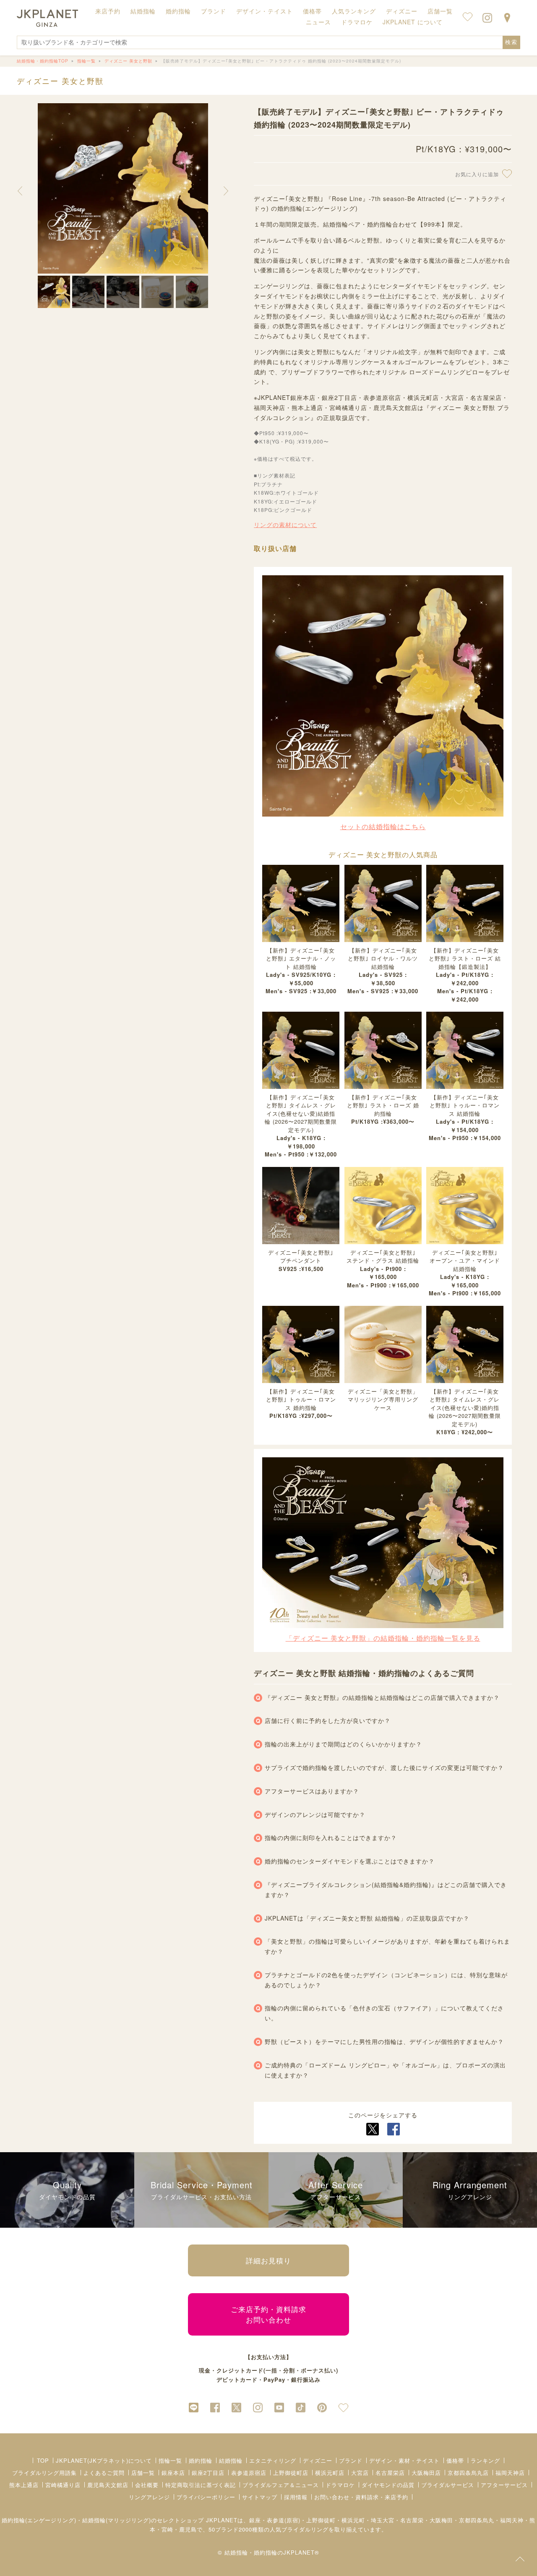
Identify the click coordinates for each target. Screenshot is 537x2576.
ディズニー (318, 2460)
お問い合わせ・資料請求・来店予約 (361, 2497)
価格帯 (455, 2460)
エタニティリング (273, 2460)
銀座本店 (173, 2473)
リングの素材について (285, 525)
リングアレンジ (149, 2497)
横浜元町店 (330, 2473)
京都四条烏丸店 (468, 2473)
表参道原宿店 (249, 2473)
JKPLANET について (413, 22)
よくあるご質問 (104, 2473)
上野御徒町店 (291, 2473)
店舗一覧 (440, 11)
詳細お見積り (268, 2260)
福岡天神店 (510, 2473)
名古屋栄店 (390, 2473)
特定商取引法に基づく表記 (201, 2485)
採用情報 (296, 2497)
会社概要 (147, 2485)
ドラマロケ (340, 2485)
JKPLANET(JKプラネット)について (104, 2460)
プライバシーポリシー (206, 2497)
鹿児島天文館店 (108, 2485)
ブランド (351, 2460)
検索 (511, 42)
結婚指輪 (231, 2460)
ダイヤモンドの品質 (388, 2485)
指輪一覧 (170, 2460)
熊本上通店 (24, 2485)
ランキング (485, 2460)
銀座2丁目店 (208, 2473)
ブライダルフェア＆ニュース (281, 2485)
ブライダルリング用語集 (44, 2473)
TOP (43, 2460)
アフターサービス (504, 2485)
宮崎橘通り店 (63, 2485)
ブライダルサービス (448, 2485)
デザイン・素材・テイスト (404, 2460)
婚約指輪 (201, 2460)
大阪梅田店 (426, 2473)
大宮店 (360, 2473)
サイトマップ (260, 2497)
